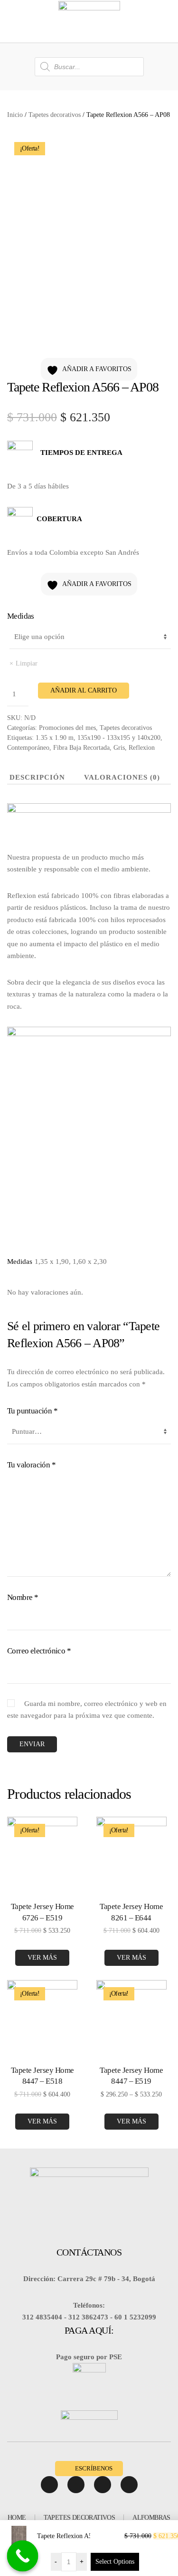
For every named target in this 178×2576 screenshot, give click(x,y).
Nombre (23, 1597)
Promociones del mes (67, 728)
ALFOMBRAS (151, 2518)
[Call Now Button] (23, 2556)
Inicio (15, 115)
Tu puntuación (32, 1411)
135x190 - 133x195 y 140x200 (119, 738)
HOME (17, 2518)
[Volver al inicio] (89, 21)
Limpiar (27, 663)
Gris (119, 748)
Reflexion (142, 748)
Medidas (21, 616)
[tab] (115, 778)
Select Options (115, 2562)
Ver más (42, 1958)
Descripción (37, 777)
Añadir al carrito (84, 690)
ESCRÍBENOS (94, 2468)
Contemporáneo (28, 748)
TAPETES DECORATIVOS (80, 2518)
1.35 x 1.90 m (55, 738)
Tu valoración (31, 1465)
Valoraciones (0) (122, 777)
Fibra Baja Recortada (81, 748)
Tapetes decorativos (55, 115)
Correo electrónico (39, 1651)
